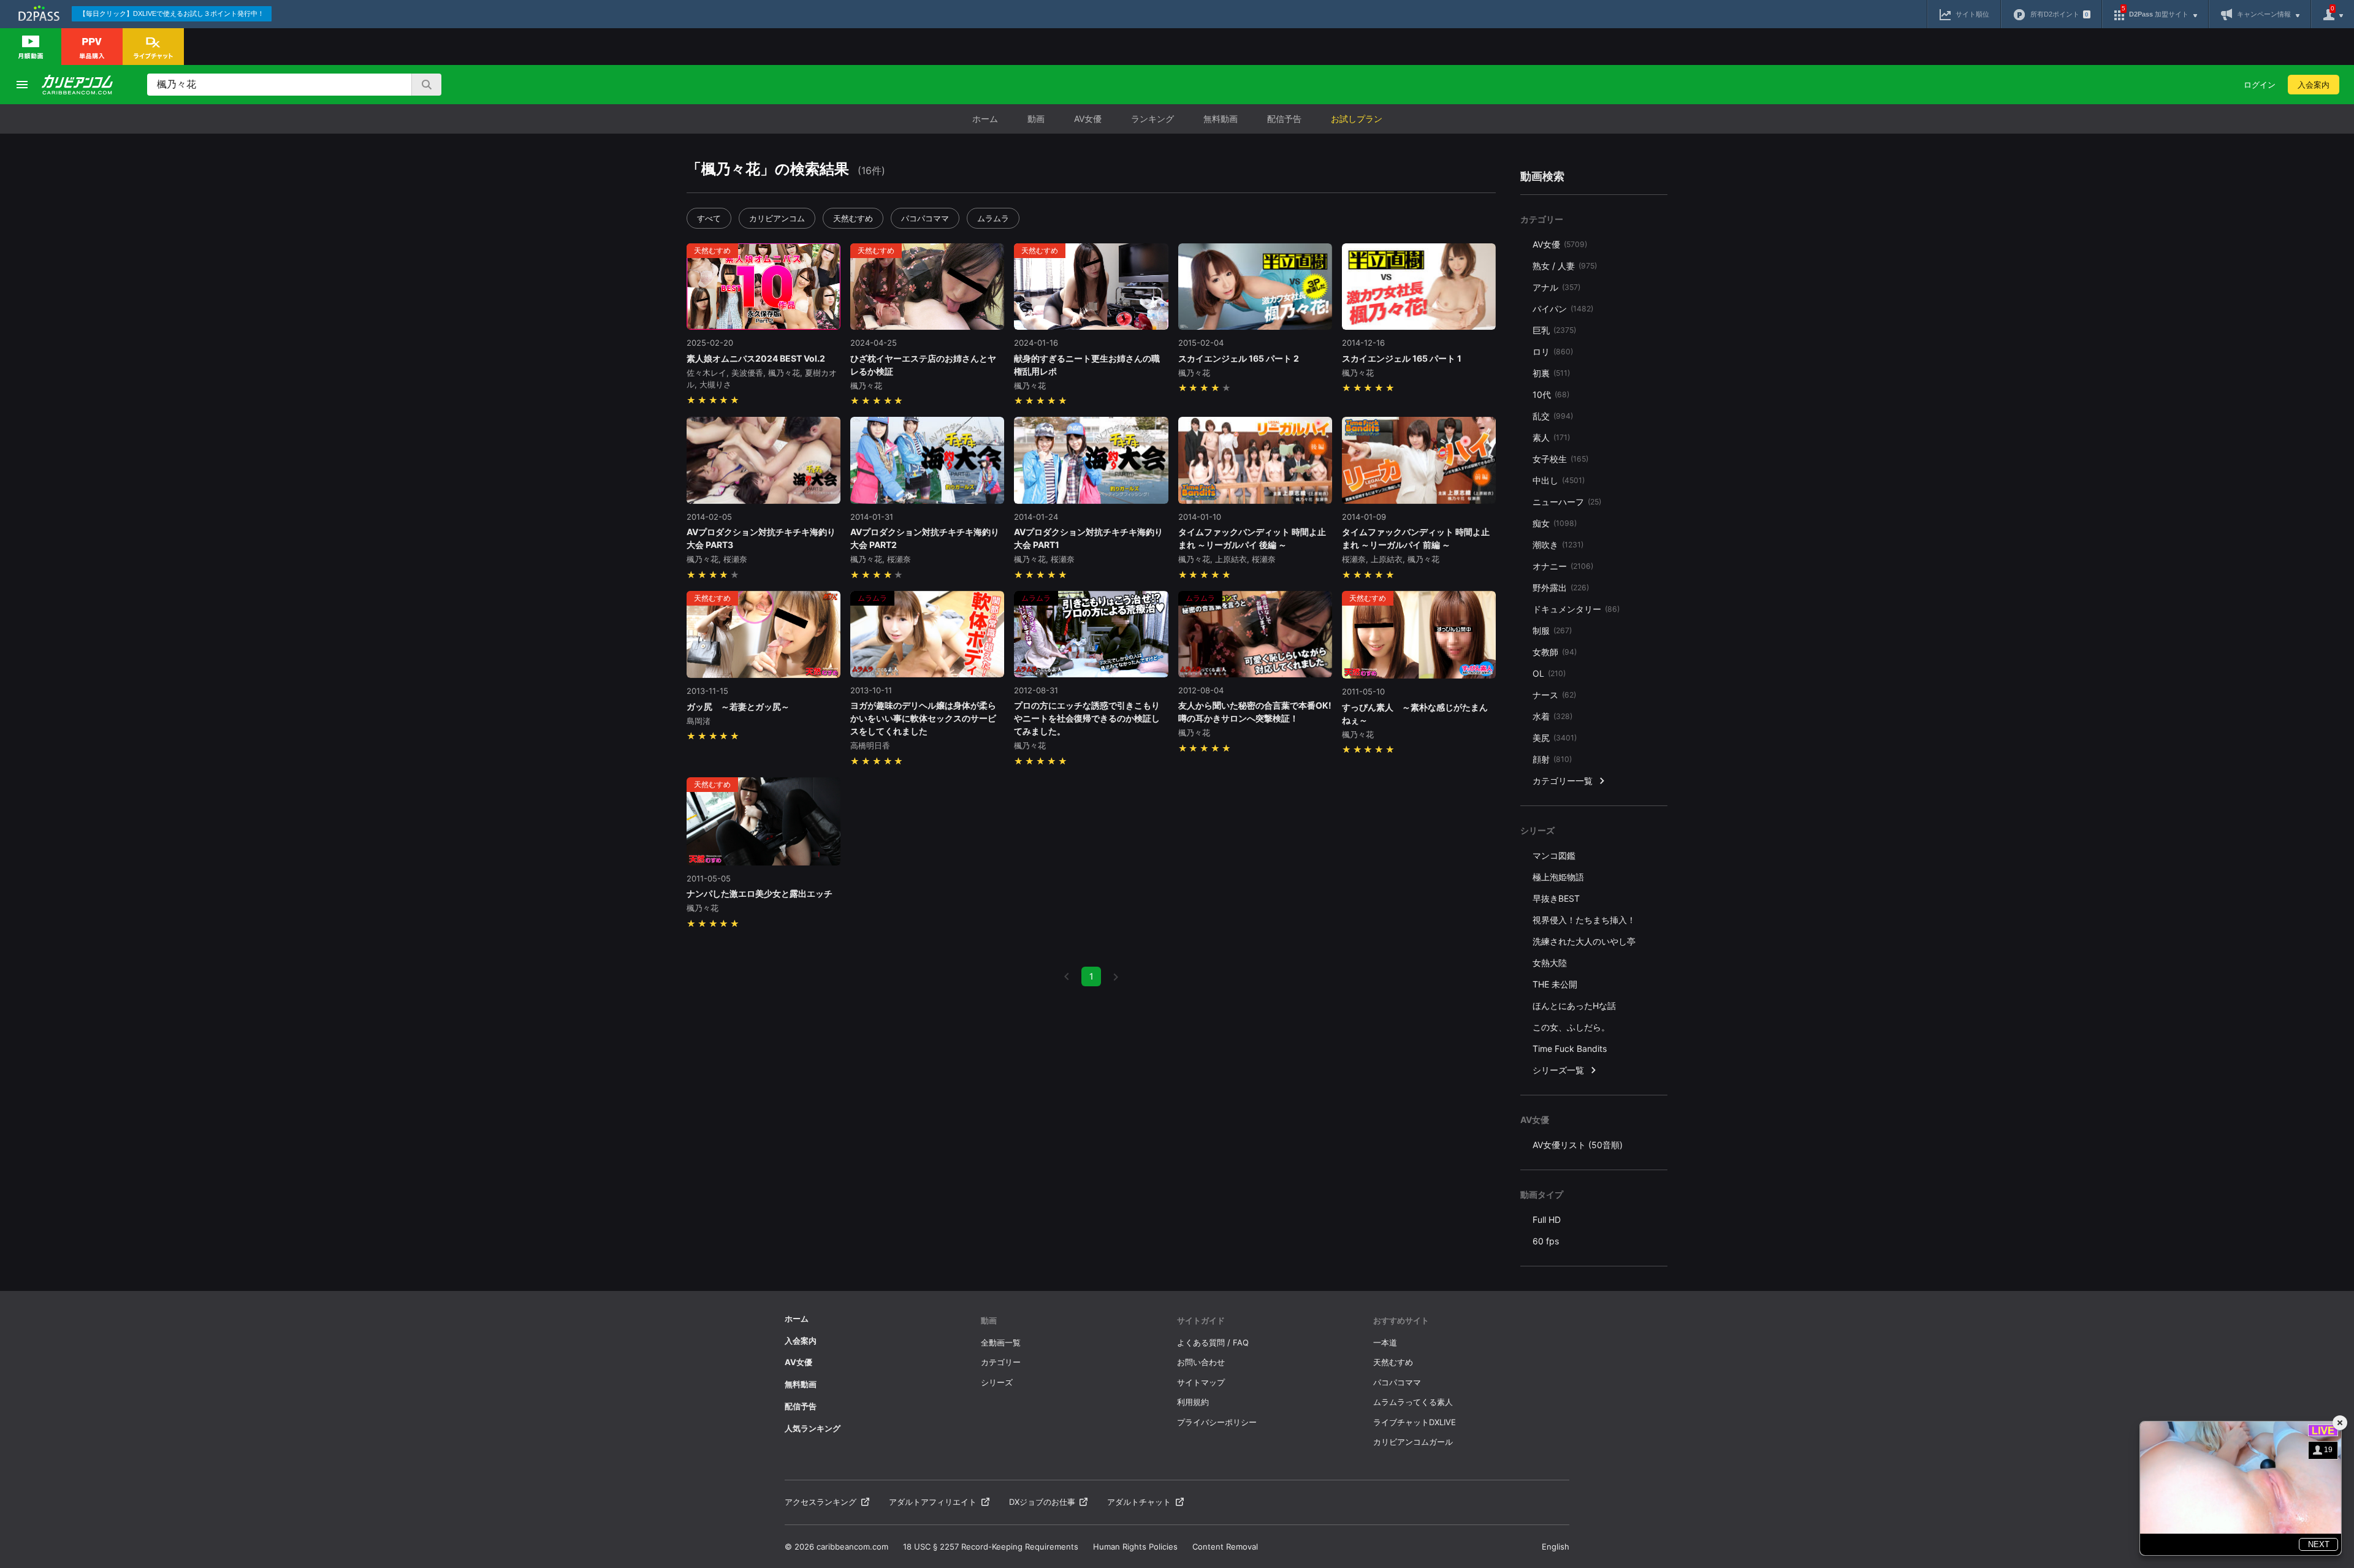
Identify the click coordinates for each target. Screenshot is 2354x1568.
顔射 (1552, 759)
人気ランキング (813, 1428)
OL (1549, 673)
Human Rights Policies (1135, 1547)
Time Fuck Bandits (1570, 1049)
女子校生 (1560, 459)
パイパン (1563, 309)
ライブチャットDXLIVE (1415, 1422)
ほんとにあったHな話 (1574, 1006)
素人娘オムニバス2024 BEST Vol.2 (756, 358)
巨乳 (1554, 330)
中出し (1559, 480)
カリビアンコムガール (1413, 1442)
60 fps (1546, 1241)
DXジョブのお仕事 (1042, 1502)
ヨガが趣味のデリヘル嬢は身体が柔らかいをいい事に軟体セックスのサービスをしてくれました (923, 718)
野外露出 (1561, 588)
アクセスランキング (821, 1502)
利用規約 (1193, 1402)
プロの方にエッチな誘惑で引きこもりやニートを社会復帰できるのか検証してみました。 (1087, 718)
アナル (1556, 287)
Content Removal (1225, 1547)
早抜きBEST (1556, 898)
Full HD (1547, 1220)
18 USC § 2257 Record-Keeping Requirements (991, 1547)
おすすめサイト (1401, 1320)
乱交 (1553, 416)
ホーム (985, 119)
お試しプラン (1357, 119)
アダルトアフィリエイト (933, 1502)
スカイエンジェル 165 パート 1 (1402, 358)
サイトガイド (1201, 1320)
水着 (1552, 716)
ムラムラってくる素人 (1413, 1402)
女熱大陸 (1550, 963)
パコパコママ (925, 218)
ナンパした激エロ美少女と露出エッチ (760, 893)
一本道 (1385, 1342)
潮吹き (1558, 545)
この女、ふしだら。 (1571, 1027)
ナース (1554, 695)
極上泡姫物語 (1558, 877)
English (1556, 1547)
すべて (709, 218)
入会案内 (2314, 85)
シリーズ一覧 (1558, 1070)
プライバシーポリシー (1217, 1422)
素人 (1551, 437)
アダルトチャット (1139, 1502)
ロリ (1553, 352)
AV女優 (1088, 119)
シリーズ (997, 1382)
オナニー (1563, 566)
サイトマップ (1201, 1382)
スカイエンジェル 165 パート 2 (1239, 358)
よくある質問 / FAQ (1213, 1342)
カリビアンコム (777, 218)
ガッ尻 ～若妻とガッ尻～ (738, 706)
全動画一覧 (1001, 1342)
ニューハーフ (1567, 502)
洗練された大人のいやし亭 (1584, 941)
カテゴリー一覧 (1563, 781)
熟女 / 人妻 (1565, 266)
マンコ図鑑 (1554, 855)
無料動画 (1221, 119)
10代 (1551, 394)
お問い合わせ (1201, 1362)
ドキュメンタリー (1576, 609)
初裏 (1551, 373)
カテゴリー (1001, 1362)
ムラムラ (993, 218)
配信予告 (1284, 119)
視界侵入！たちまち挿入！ (1584, 920)
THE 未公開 (1555, 984)
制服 (1552, 630)
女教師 (1555, 652)
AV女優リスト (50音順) (1578, 1145)
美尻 (1555, 738)
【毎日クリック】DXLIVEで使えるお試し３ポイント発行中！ (172, 13)
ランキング (1152, 119)
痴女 (1555, 523)
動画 (1036, 119)
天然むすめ (853, 218)
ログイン (2260, 85)
